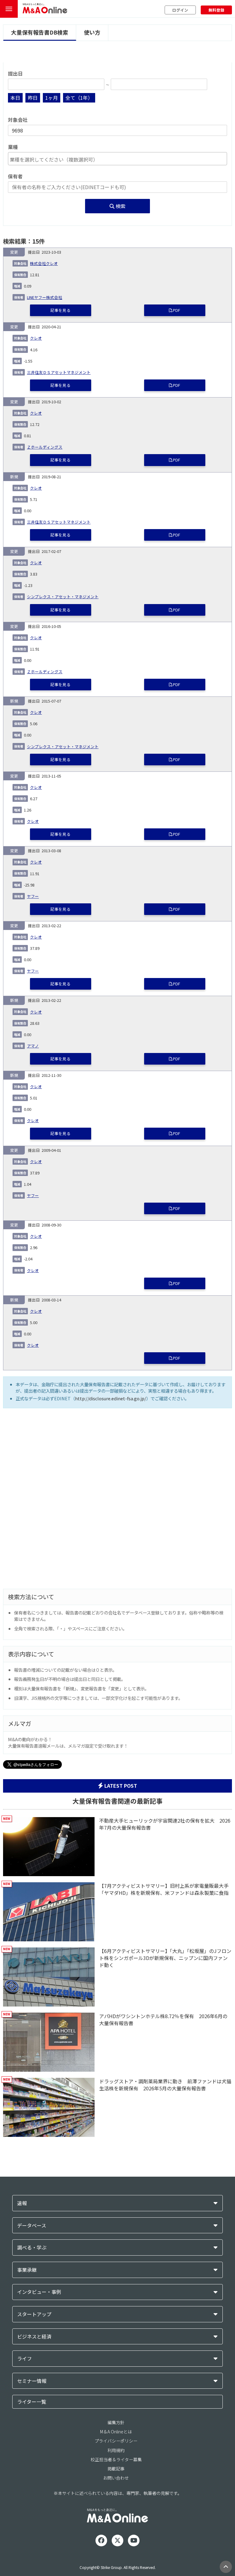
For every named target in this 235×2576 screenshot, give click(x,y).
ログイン (180, 10)
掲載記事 (116, 2469)
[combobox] (117, 159)
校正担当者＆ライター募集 (116, 2459)
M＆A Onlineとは (116, 2432)
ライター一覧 (32, 2402)
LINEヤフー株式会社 (45, 297)
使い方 (92, 32)
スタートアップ (34, 2314)
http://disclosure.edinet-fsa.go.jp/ (111, 1398)
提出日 (15, 74)
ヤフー (33, 896)
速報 (22, 2203)
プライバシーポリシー (116, 2441)
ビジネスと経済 (34, 2337)
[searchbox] (117, 159)
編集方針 (116, 2422)
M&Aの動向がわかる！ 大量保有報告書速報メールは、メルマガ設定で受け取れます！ (68, 1742)
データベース (32, 2225)
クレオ (36, 338)
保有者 (15, 176)
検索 (120, 206)
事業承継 (27, 2270)
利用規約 (116, 2450)
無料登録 (216, 10)
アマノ (33, 1046)
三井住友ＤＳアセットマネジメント (59, 372)
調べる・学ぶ (32, 2247)
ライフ (24, 2359)
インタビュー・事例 (39, 2292)
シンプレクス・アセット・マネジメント (63, 597)
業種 (13, 147)
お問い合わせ (116, 2478)
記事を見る (60, 310)
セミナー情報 (32, 2381)
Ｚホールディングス (45, 447)
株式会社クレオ (44, 263)
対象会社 (18, 120)
